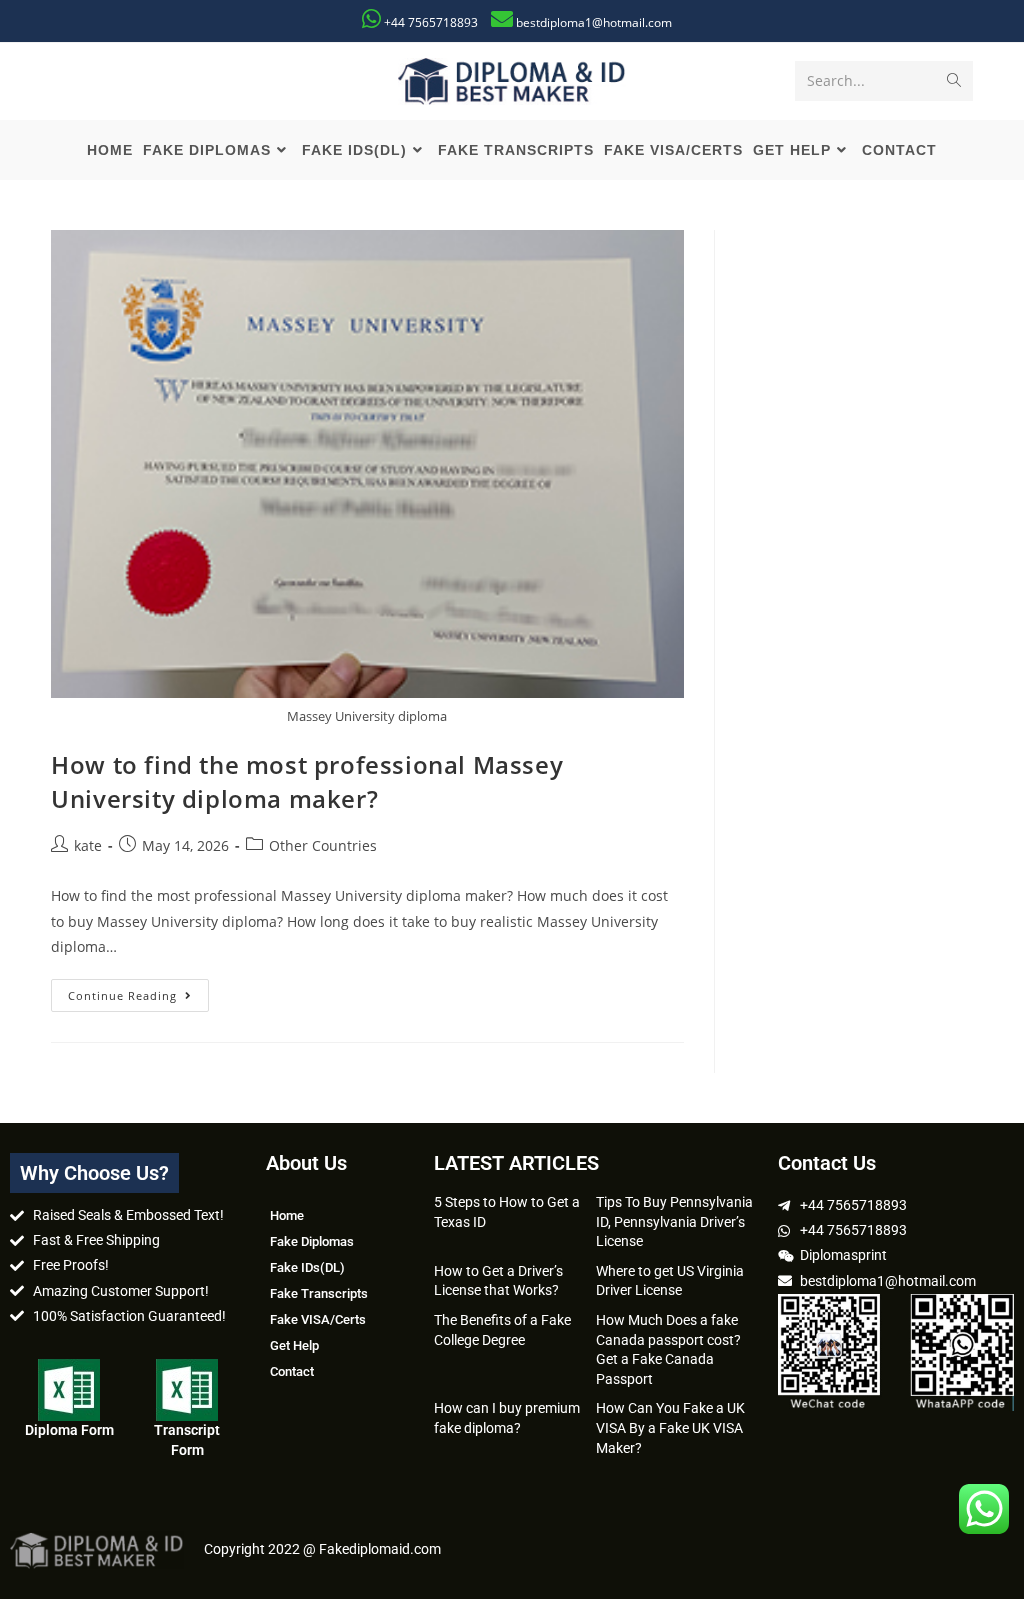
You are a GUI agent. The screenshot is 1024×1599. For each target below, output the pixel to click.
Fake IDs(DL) (307, 1267)
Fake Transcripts (319, 1293)
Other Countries (323, 845)
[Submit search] (954, 81)
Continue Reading (138, 991)
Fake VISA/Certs (318, 1319)
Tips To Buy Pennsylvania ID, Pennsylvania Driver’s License (674, 1221)
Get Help (294, 1345)
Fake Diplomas (312, 1241)
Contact (292, 1371)
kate (88, 845)
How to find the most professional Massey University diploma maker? (307, 781)
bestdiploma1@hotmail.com (594, 22)
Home (287, 1215)
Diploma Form (69, 1430)
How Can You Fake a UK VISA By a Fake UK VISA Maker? (670, 1427)
